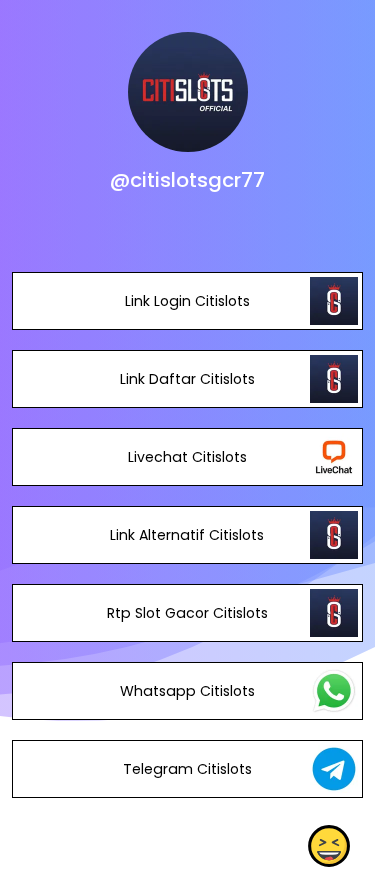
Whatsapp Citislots (187, 691)
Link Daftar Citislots (187, 379)
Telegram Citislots (187, 769)
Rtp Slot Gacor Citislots (187, 613)
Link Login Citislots (187, 301)
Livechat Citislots (187, 457)
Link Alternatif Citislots (187, 535)
